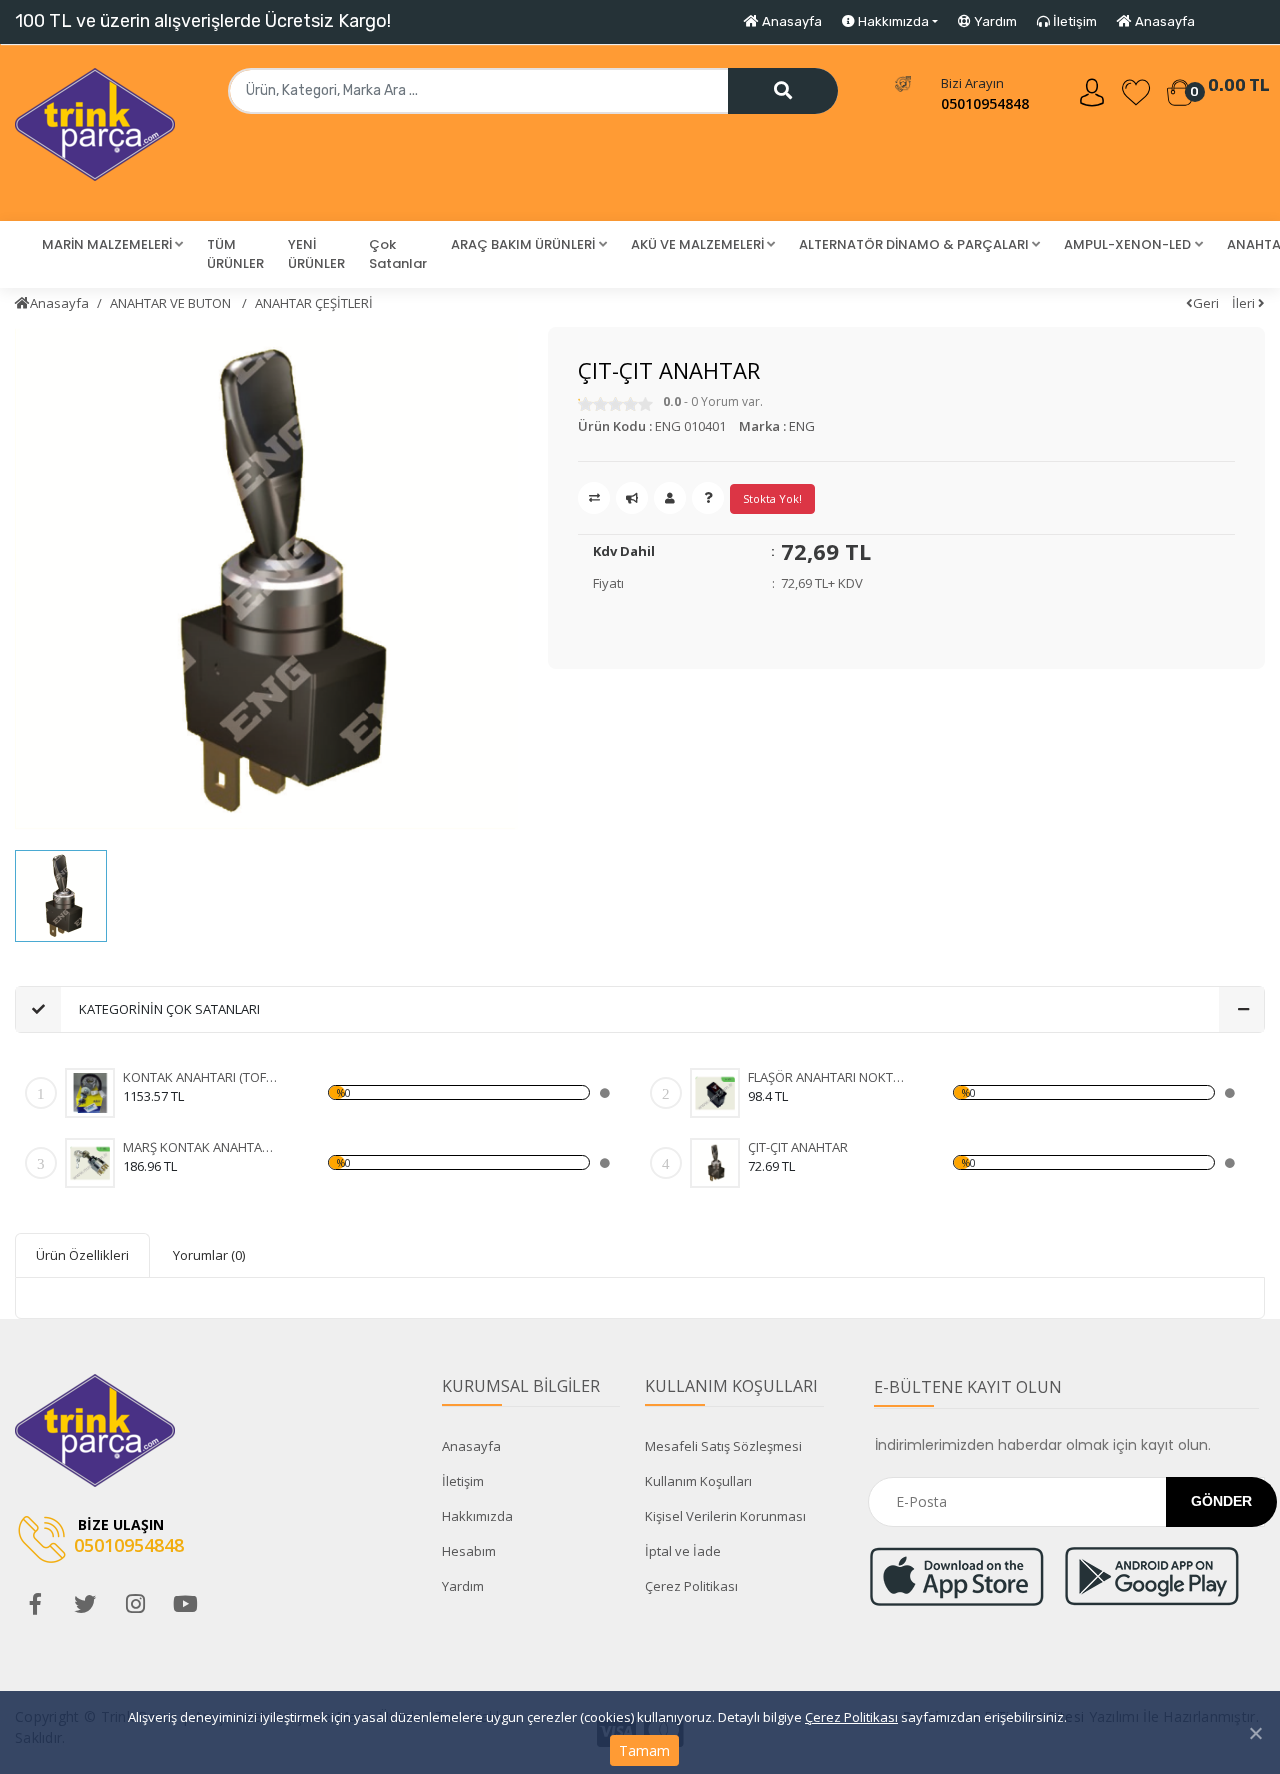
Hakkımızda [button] (892, 21)
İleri (1245, 303)
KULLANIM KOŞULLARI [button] (731, 1386)
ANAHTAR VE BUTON (172, 303)
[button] (112, 245)
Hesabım (469, 1551)
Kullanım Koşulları (698, 1481)
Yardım (994, 21)
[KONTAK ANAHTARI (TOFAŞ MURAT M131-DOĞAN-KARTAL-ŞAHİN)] (90, 1093)
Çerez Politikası (851, 1717)
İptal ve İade (683, 1551)
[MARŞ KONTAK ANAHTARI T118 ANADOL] (90, 1163)
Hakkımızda (477, 1516)
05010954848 (985, 103)
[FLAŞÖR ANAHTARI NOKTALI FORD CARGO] (715, 1093)
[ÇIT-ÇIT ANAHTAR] (715, 1163)
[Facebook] (35, 1604)
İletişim (1073, 21)
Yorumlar (209, 1255)
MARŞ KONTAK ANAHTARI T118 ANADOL (201, 1147)
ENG (802, 426)
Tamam (644, 1750)
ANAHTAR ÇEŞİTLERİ (314, 303)
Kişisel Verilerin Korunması (725, 1516)
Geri (1206, 303)
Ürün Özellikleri (82, 1255)
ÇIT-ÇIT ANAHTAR (798, 1147)
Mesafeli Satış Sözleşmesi (723, 1446)
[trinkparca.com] (95, 132)
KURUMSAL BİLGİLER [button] (521, 1386)
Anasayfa (790, 21)
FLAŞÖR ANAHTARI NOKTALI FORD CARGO (826, 1077)
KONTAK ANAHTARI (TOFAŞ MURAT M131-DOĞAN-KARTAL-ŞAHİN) (201, 1077)
